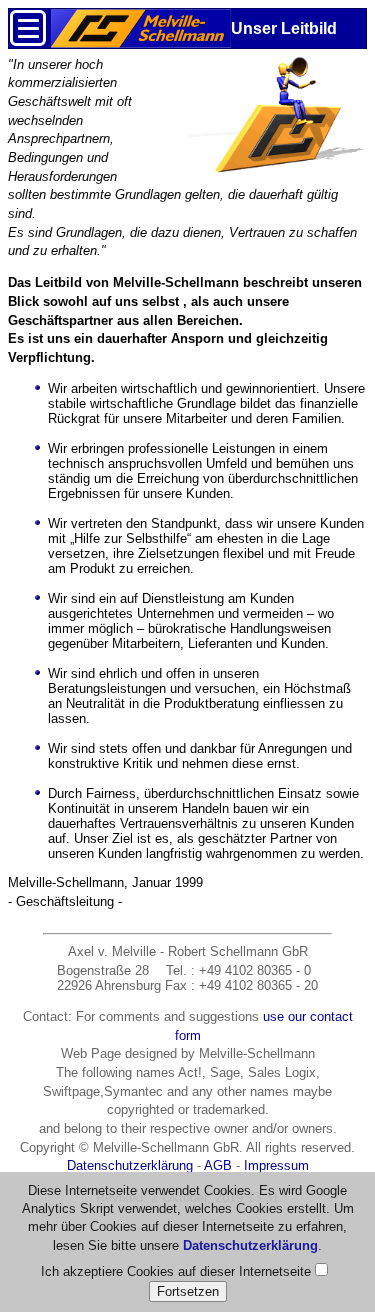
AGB (218, 1165)
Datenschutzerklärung (130, 1165)
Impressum (276, 1165)
